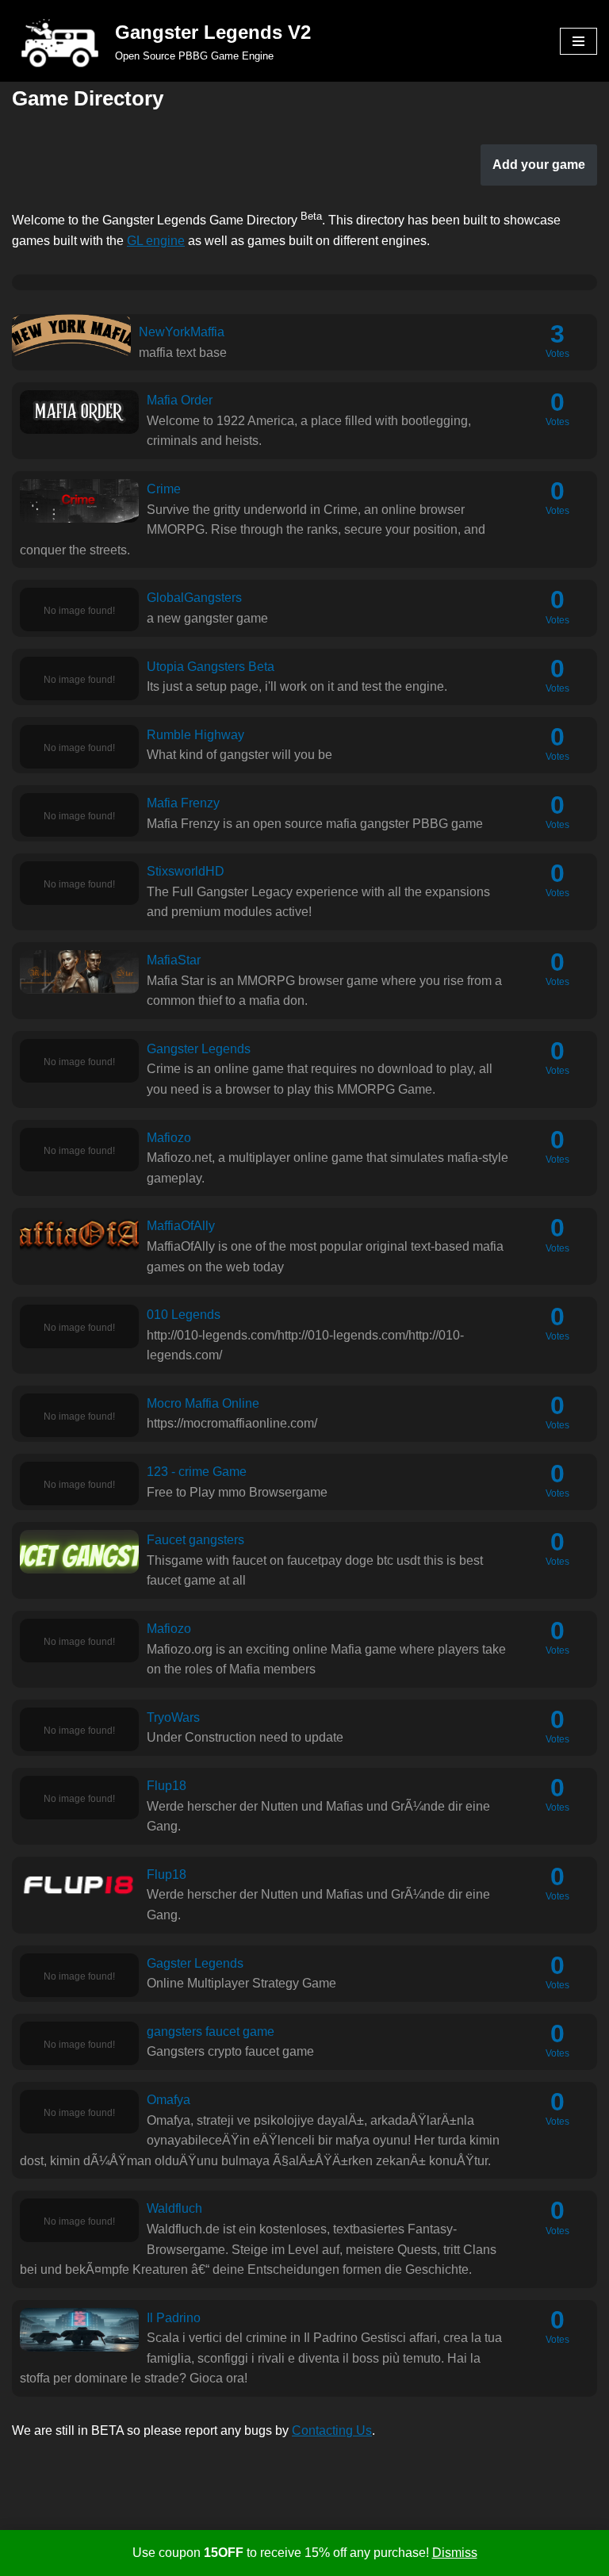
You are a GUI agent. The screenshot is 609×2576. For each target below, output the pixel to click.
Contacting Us (332, 2430)
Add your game (539, 165)
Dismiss (455, 2553)
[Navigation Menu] (578, 41)
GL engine (156, 241)
